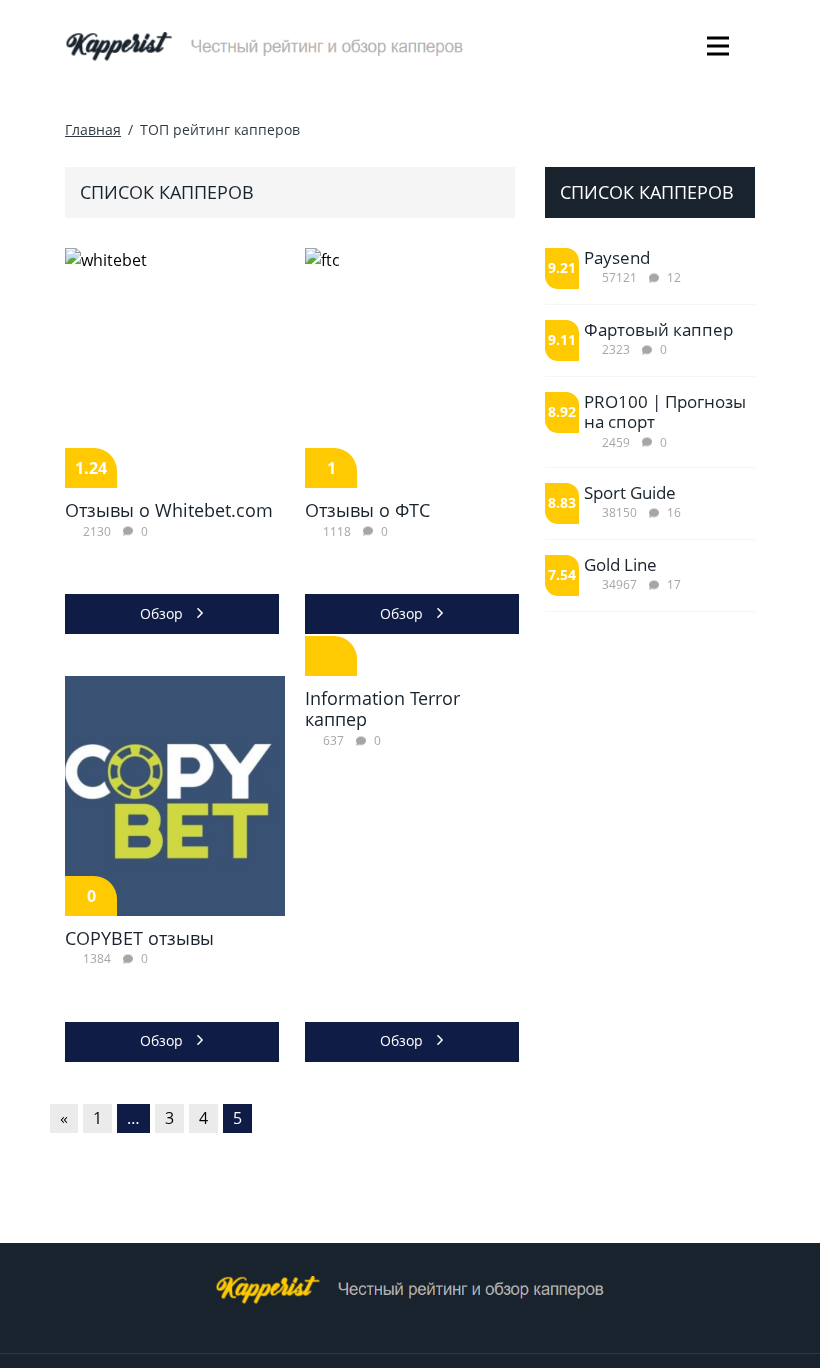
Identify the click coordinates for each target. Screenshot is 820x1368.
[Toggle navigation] (717, 46)
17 (674, 584)
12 (674, 277)
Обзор (163, 613)
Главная (93, 129)
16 (674, 512)
